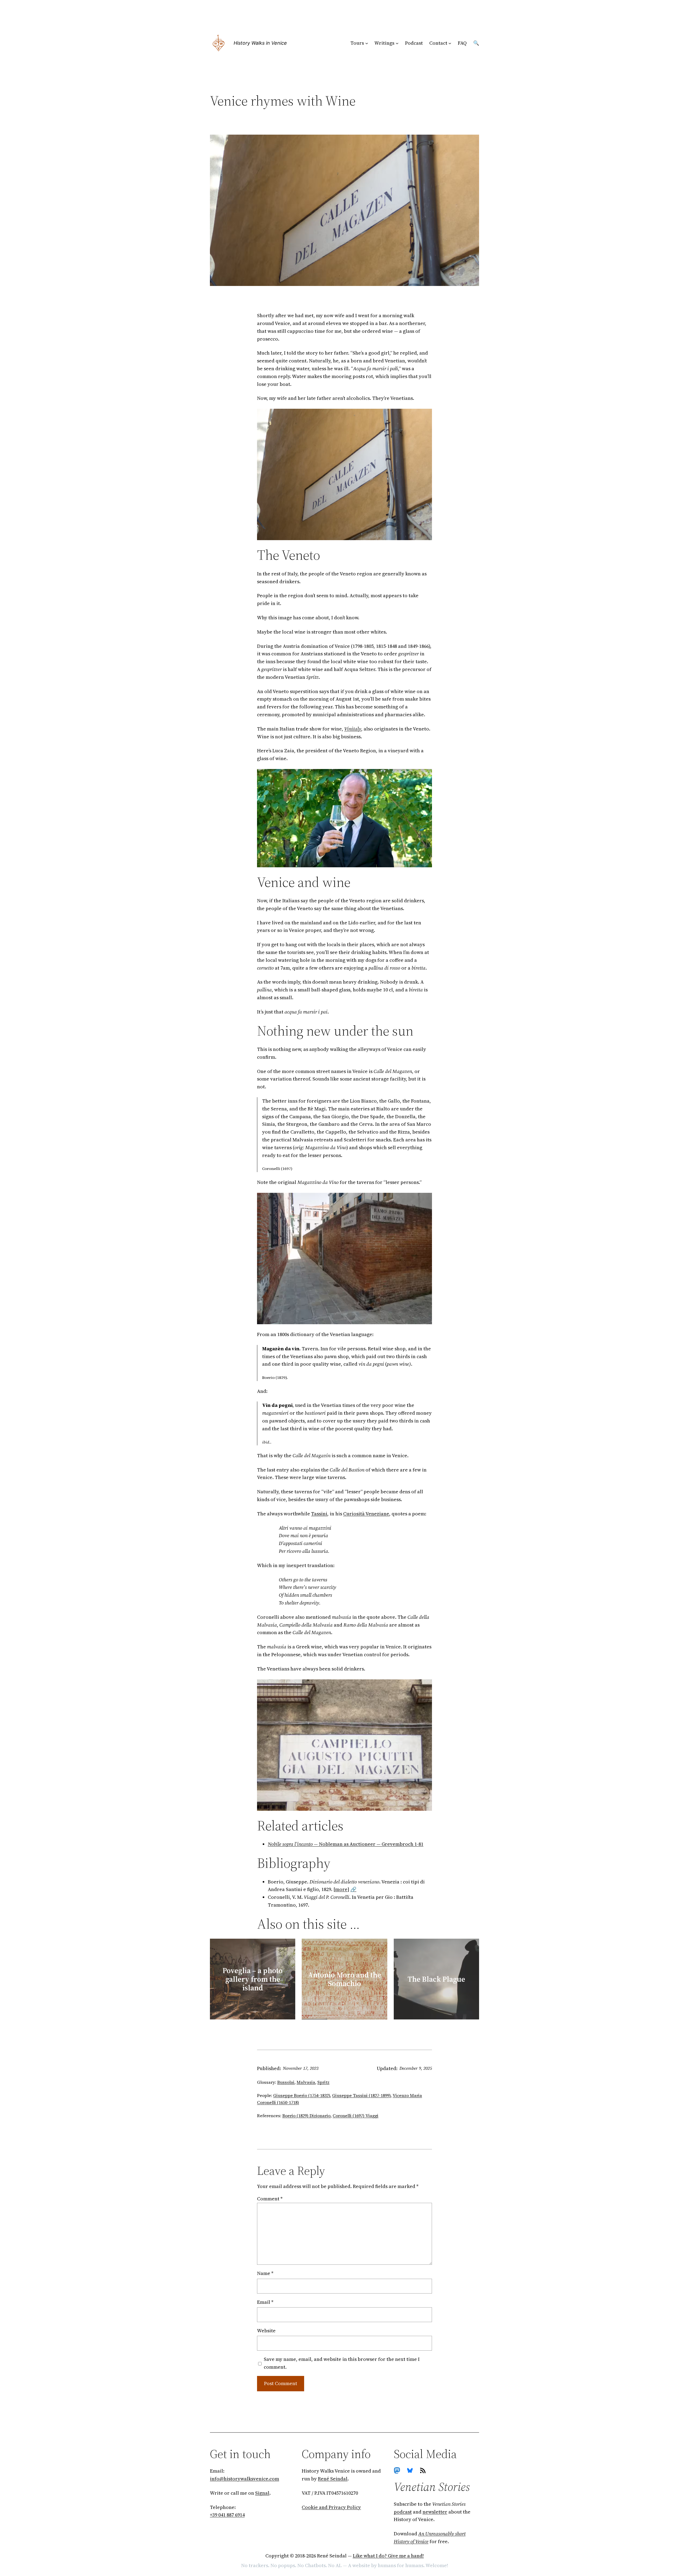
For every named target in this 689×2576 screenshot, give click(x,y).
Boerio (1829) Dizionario (306, 2116)
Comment (270, 2199)
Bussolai (286, 2082)
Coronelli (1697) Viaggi (356, 2116)
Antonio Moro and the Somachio (344, 1979)
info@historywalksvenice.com (245, 2479)
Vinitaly (353, 729)
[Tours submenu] (367, 43)
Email (265, 2302)
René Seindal (333, 2479)
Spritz (323, 2082)
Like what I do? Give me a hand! (388, 2556)
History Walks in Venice (260, 43)
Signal (262, 2493)
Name (265, 2273)
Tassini (319, 1514)
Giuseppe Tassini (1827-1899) (361, 2095)
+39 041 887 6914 (227, 2515)
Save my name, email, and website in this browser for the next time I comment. (342, 2363)
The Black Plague (436, 1979)
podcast (403, 2512)
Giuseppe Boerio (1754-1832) (302, 2095)
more (341, 1889)
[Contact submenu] (450, 43)
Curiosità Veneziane (366, 1514)
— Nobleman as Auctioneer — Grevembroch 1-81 (346, 1844)
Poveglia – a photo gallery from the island (253, 1979)
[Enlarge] (425, 416)
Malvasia (306, 2082)
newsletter (435, 2512)
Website (266, 2331)
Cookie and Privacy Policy (331, 2507)
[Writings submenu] (397, 43)
